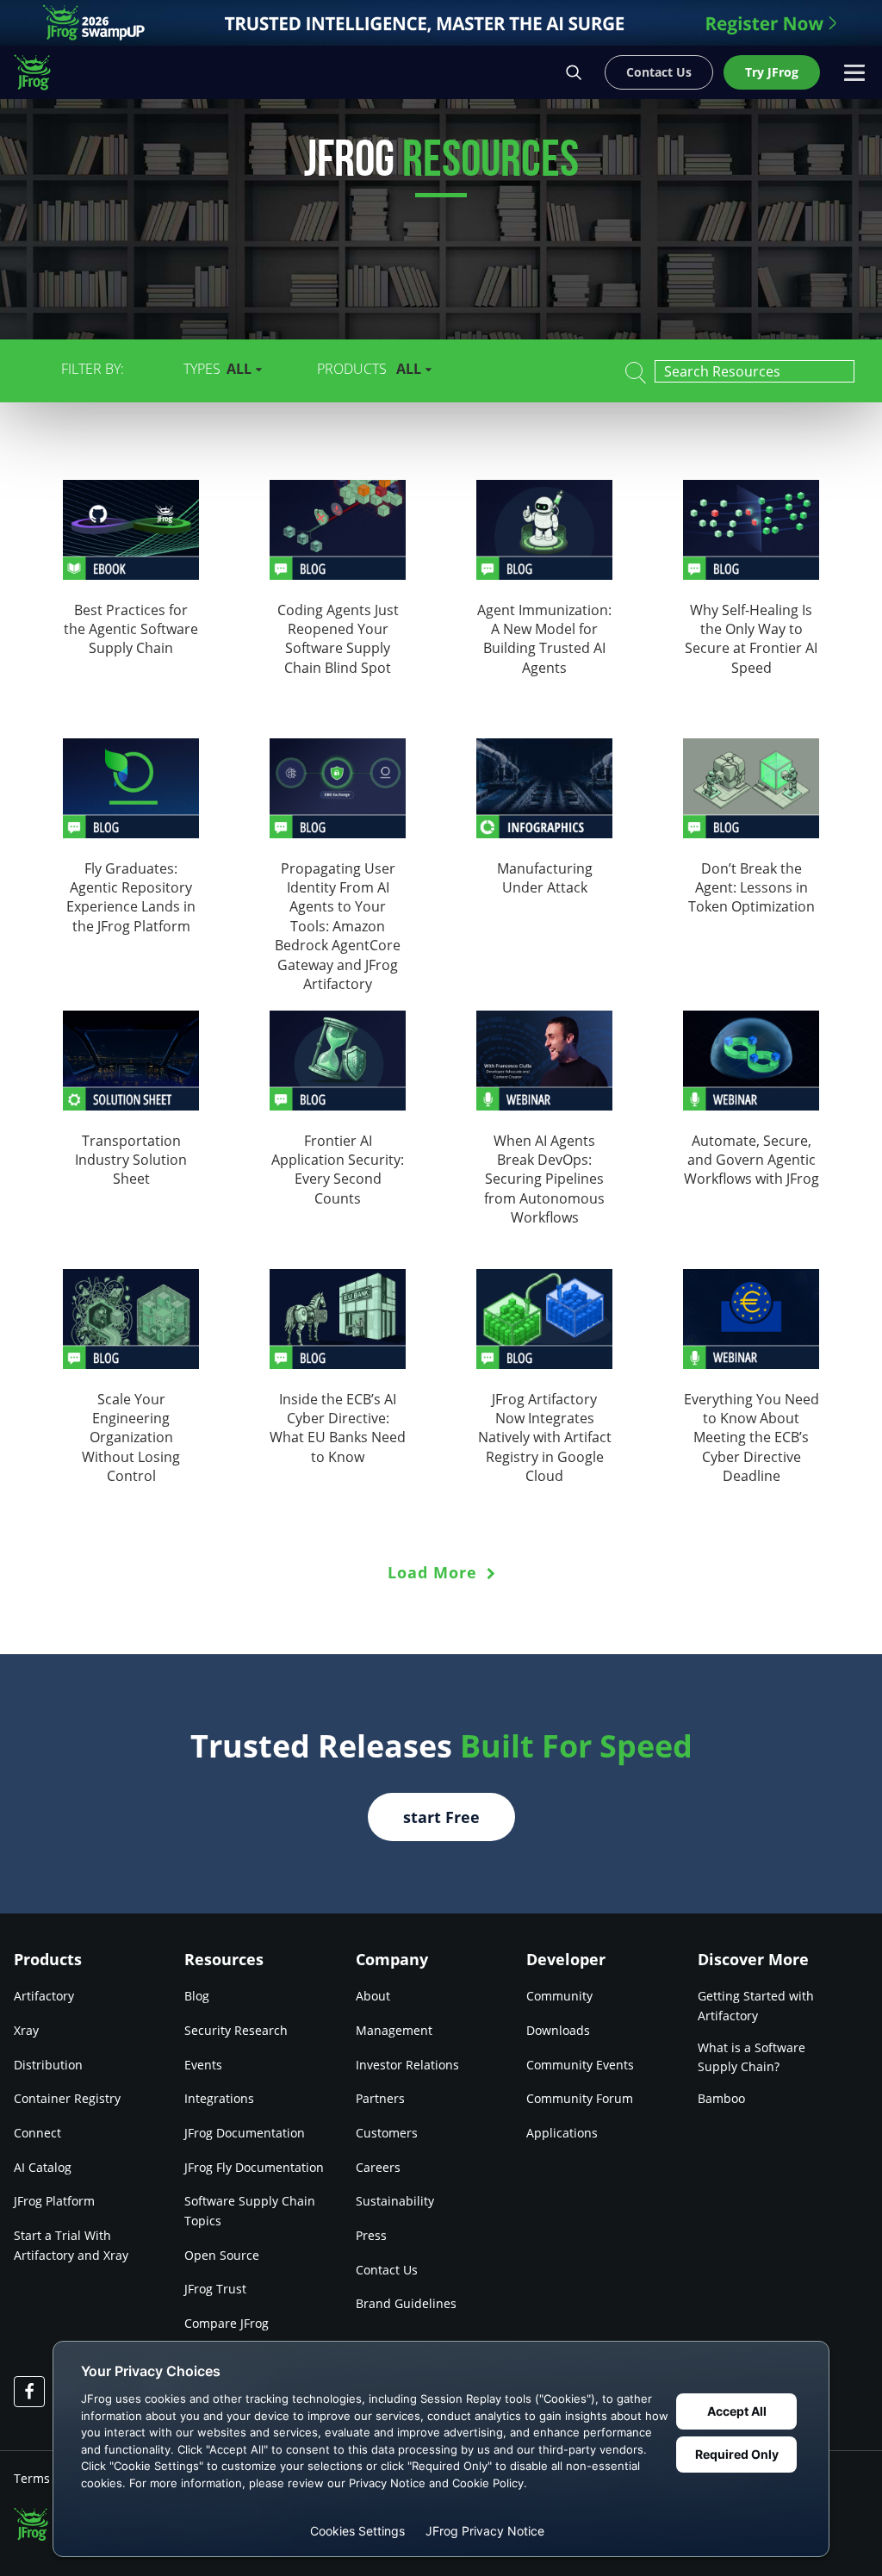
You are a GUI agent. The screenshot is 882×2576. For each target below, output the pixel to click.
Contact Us (387, 2270)
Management (394, 2030)
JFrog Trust (215, 2289)
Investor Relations (407, 2065)
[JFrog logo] (41, 72)
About (373, 1996)
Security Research (236, 2030)
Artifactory (44, 1996)
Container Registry (67, 2098)
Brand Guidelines (406, 2303)
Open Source (222, 2255)
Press (371, 2235)
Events (203, 2065)
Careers (378, 2167)
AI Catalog (43, 2167)
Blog (197, 1996)
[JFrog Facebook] (29, 2392)
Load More (435, 1572)
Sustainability (395, 2201)
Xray (26, 2030)
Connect (37, 2133)
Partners (380, 2098)
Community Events (580, 2065)
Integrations (219, 2098)
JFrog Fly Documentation (254, 2167)
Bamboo (721, 2098)
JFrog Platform (54, 2201)
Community (559, 1996)
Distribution (48, 2065)
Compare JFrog (227, 2323)
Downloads (558, 2030)
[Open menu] (854, 72)
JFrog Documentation (245, 2133)
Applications (562, 2133)
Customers (387, 2133)
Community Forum (580, 2098)
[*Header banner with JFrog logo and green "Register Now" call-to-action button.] (441, 23)
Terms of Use (52, 2478)
